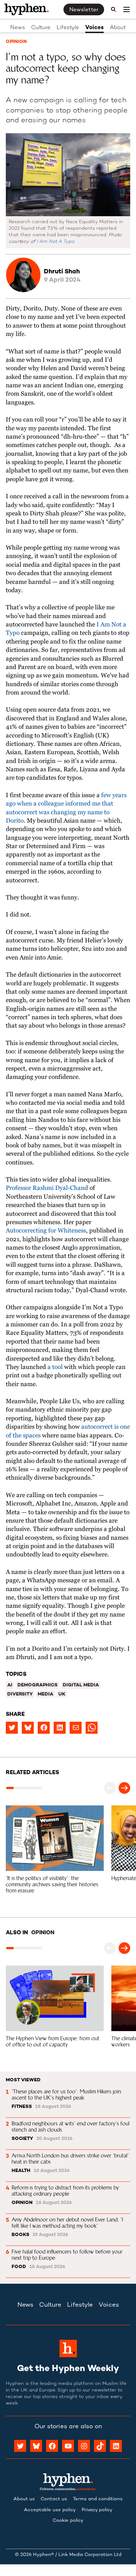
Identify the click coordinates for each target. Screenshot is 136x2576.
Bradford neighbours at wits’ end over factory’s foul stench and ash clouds (71, 2126)
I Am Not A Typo (55, 242)
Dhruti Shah (62, 272)
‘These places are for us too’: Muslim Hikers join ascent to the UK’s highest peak (67, 2094)
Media (46, 1694)
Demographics (38, 1685)
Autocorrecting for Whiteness (46, 1231)
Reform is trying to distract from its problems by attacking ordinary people (66, 2191)
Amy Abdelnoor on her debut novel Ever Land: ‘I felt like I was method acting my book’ (68, 2223)
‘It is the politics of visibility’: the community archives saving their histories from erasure (53, 1884)
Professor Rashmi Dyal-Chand (47, 1188)
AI (10, 1685)
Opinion (16, 42)
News (18, 28)
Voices (94, 28)
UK (62, 1694)
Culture (41, 28)
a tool (55, 1367)
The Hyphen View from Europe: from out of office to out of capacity (53, 2041)
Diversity (20, 1694)
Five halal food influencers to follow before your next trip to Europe (68, 2255)
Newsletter (84, 10)
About (118, 28)
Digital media (81, 1685)
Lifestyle (68, 28)
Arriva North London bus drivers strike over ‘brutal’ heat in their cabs (71, 2158)
